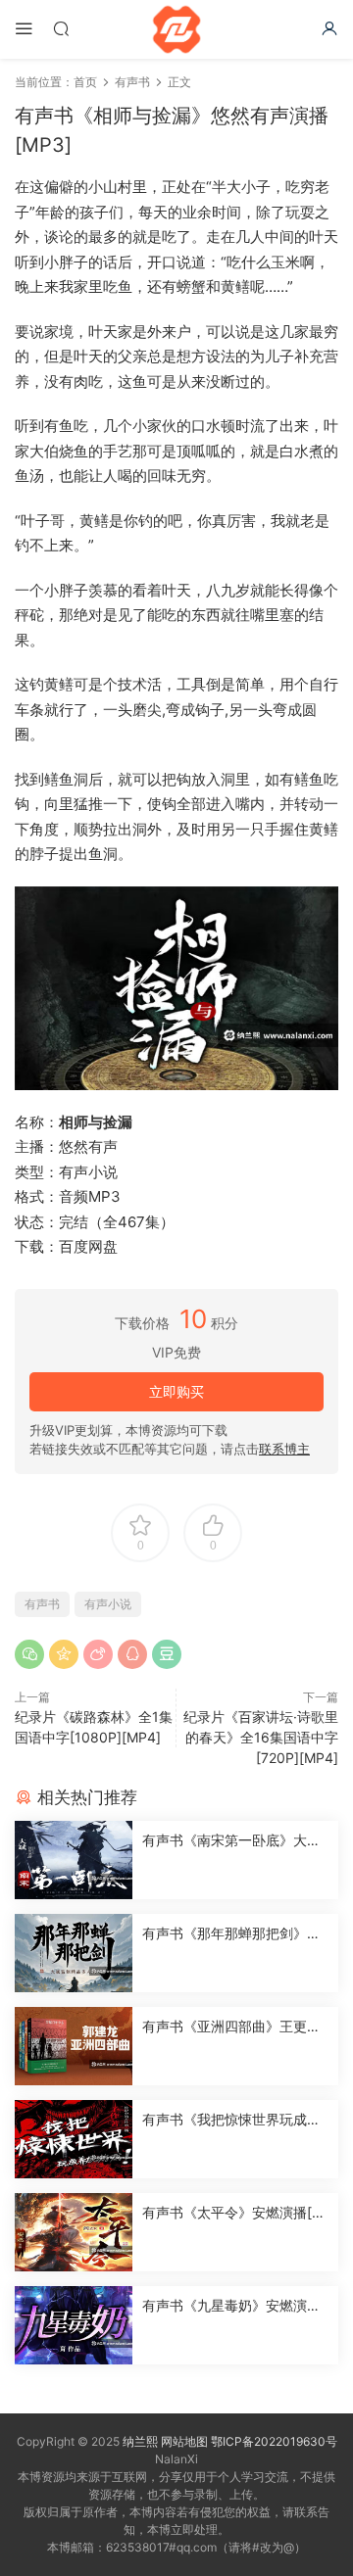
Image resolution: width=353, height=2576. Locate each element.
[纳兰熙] (176, 29)
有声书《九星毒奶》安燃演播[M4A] (231, 2306)
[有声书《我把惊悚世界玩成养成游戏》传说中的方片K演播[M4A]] (74, 2139)
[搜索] (61, 28)
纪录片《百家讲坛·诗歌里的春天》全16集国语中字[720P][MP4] (261, 1737)
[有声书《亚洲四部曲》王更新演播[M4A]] (74, 2046)
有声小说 (108, 1604)
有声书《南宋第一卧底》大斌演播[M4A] (231, 1841)
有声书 (42, 1604)
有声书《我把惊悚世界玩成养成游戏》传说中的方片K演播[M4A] (231, 2120)
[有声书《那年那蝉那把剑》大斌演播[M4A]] (74, 1953)
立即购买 (176, 1391)
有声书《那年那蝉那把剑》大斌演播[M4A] (231, 1934)
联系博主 (284, 1449)
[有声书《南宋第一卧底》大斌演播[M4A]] (74, 1860)
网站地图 (184, 2441)
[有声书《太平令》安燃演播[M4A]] (74, 2232)
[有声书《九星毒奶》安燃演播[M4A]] (74, 2325)
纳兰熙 (140, 2441)
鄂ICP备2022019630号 (274, 2441)
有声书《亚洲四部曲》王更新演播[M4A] (231, 2027)
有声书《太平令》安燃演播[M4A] (233, 2213)
